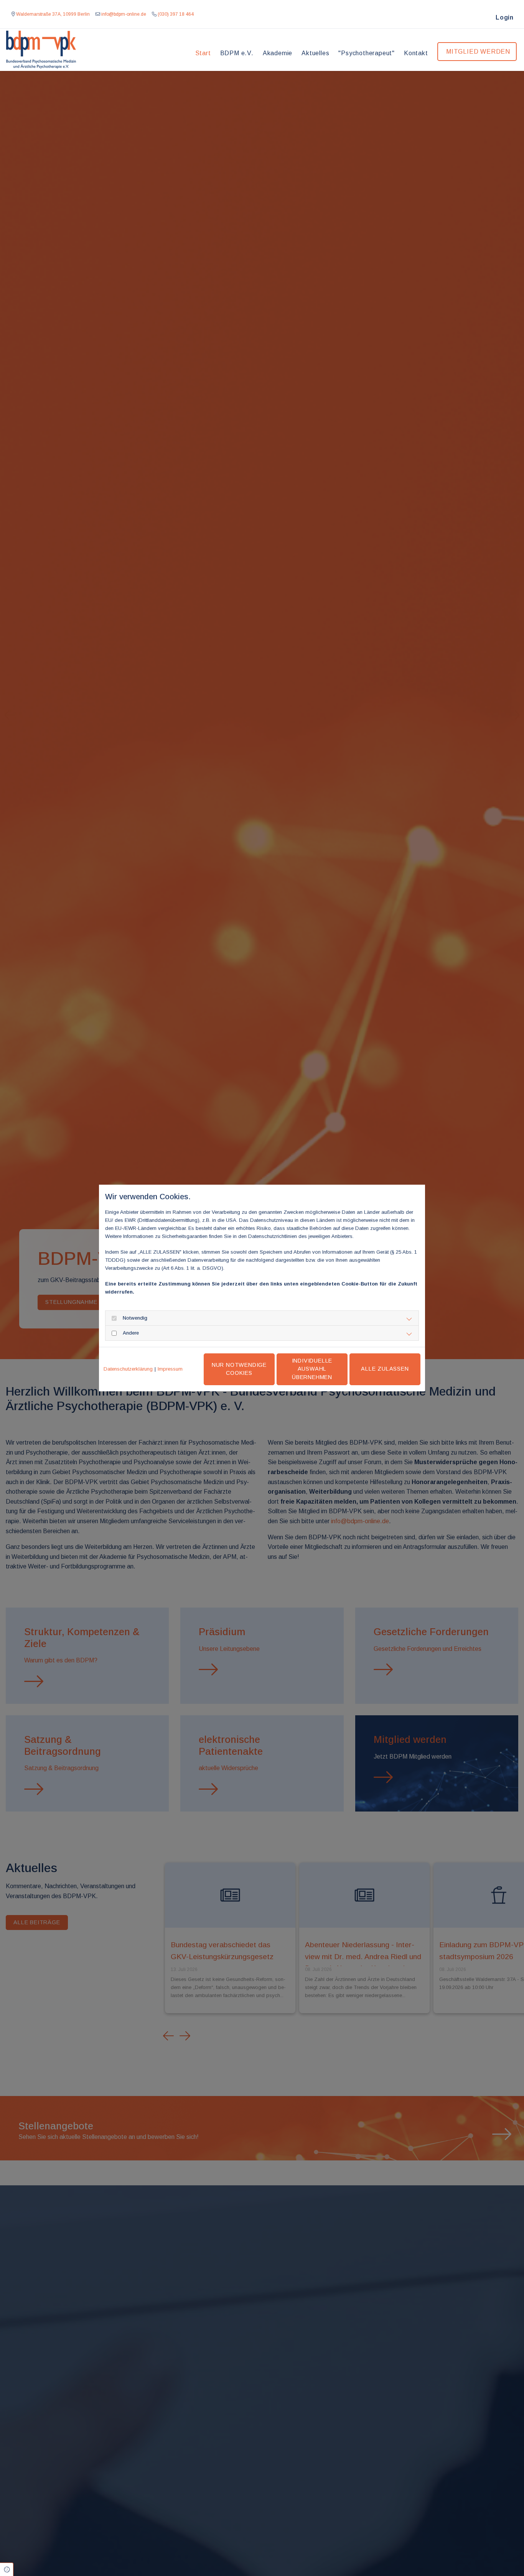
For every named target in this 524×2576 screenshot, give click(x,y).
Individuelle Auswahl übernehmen (312, 1369)
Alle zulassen (385, 1369)
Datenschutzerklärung (128, 1369)
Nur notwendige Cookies (239, 1369)
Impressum (170, 1369)
